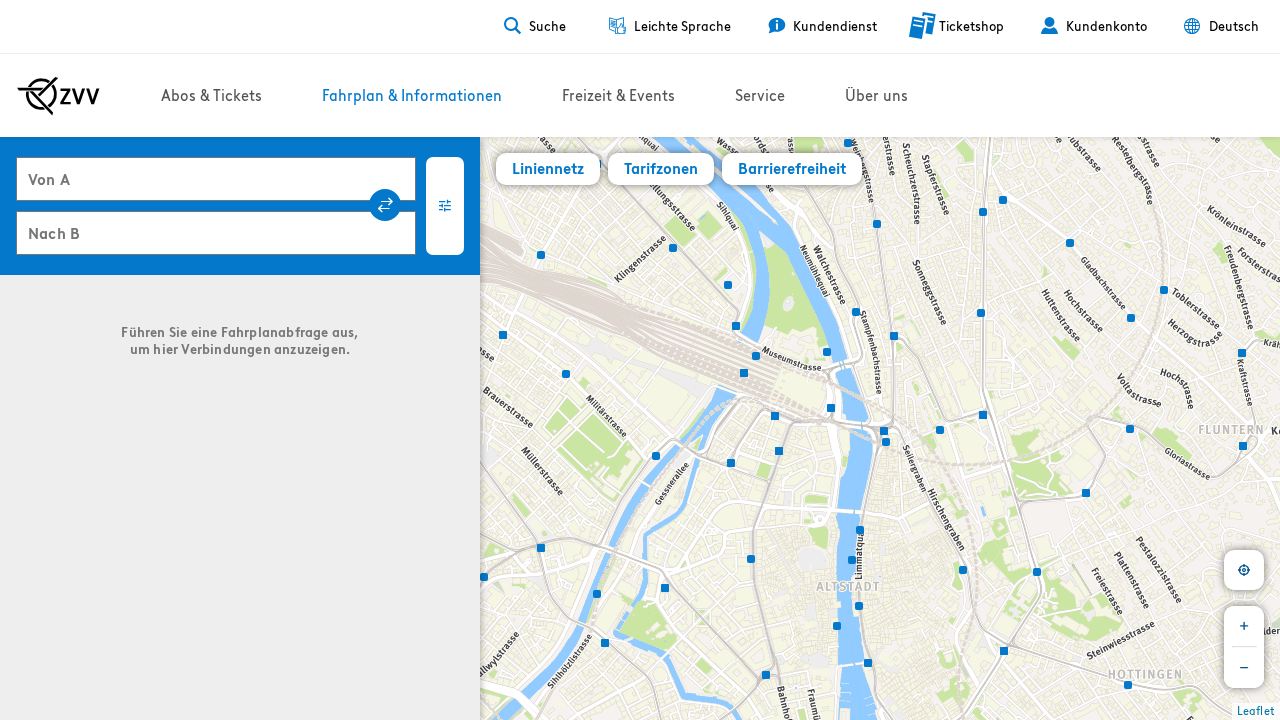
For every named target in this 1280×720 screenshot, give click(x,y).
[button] (486, 574)
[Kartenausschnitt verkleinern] (1244, 668)
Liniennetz (548, 168)
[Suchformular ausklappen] (445, 206)
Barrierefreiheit (792, 168)
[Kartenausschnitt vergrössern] (1244, 626)
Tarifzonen (661, 168)
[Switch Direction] (385, 205)
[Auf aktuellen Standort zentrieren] (1244, 570)
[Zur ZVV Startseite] (58, 96)
